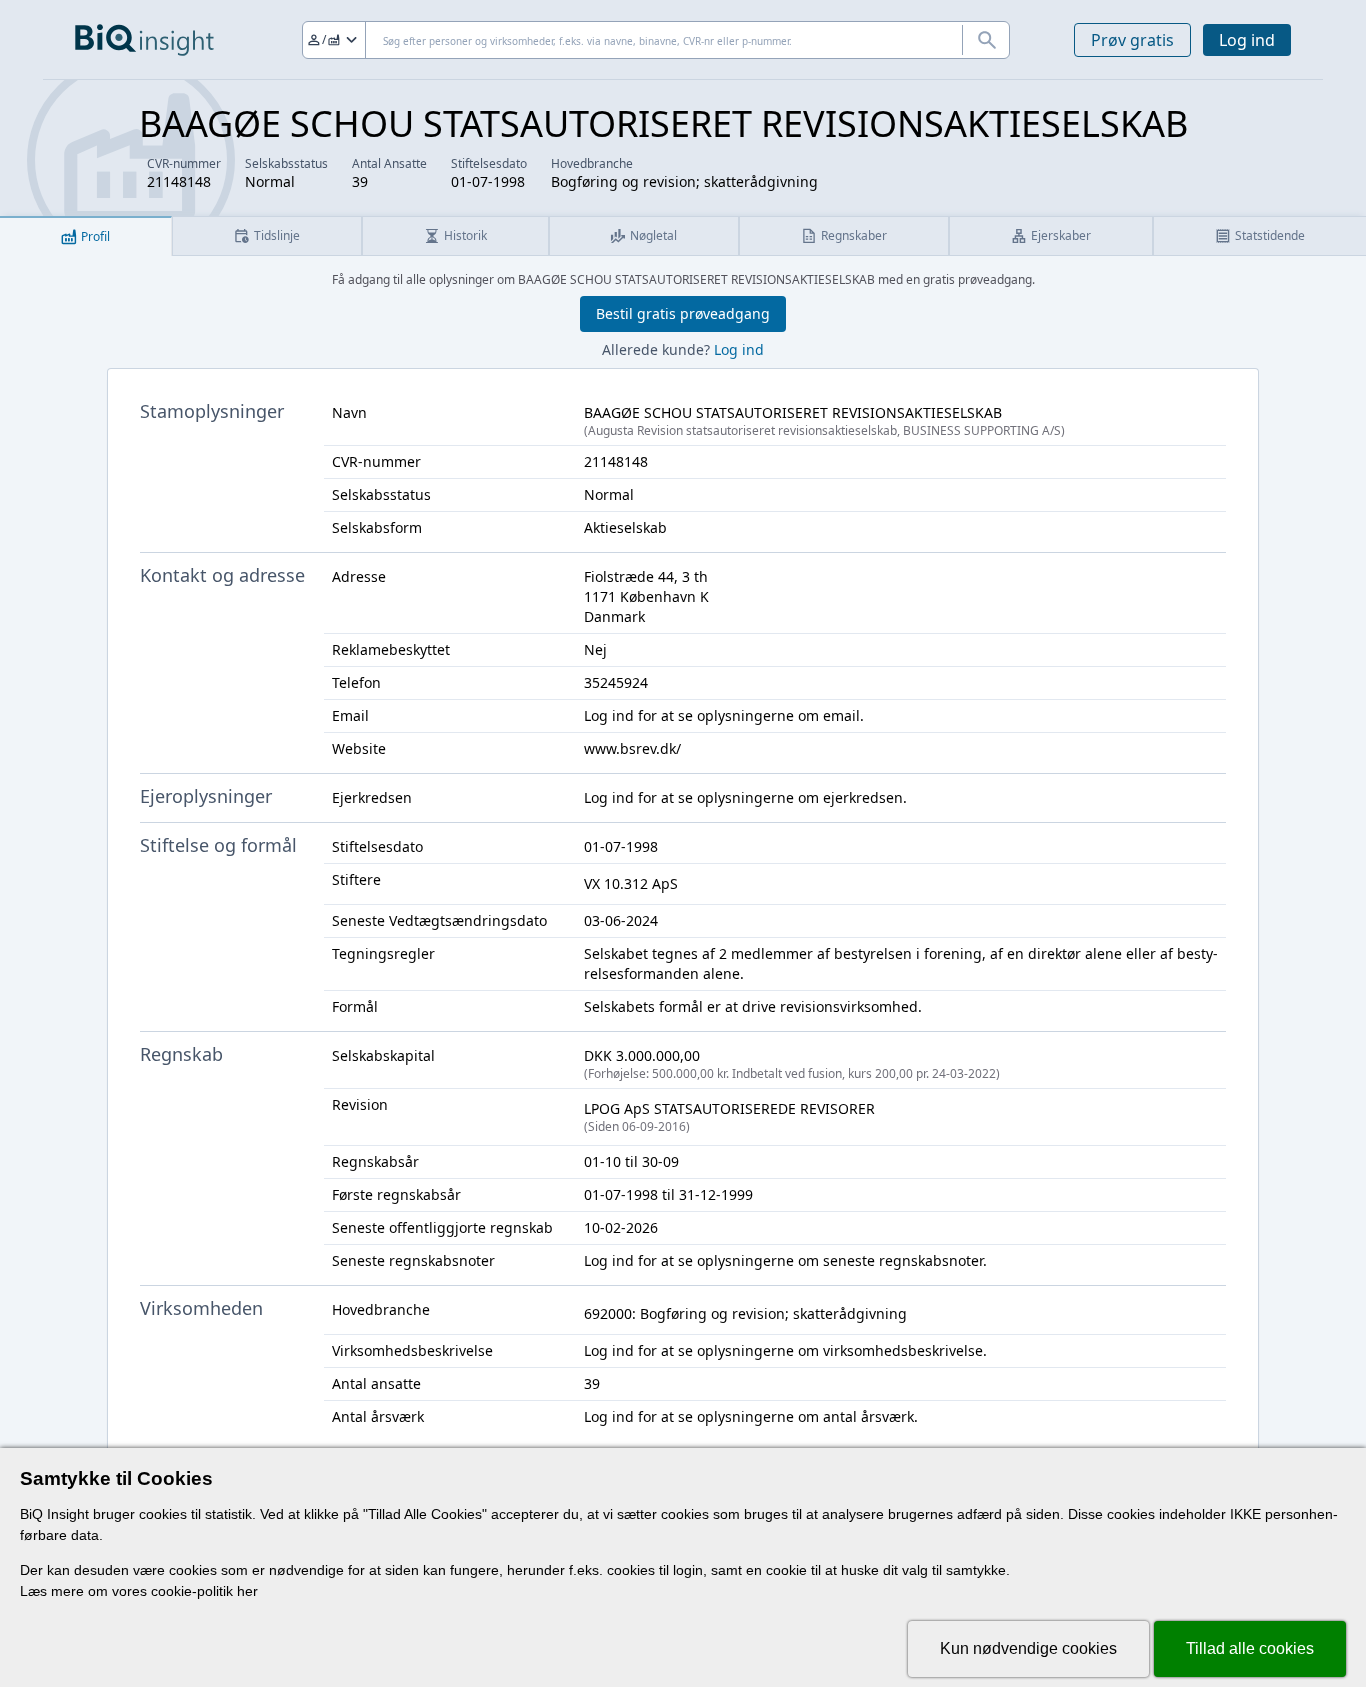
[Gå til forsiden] (144, 40)
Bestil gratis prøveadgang (683, 313)
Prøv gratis (1132, 40)
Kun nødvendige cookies (1028, 1648)
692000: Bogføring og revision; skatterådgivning (745, 1313)
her (247, 1591)
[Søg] (986, 40)
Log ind (1247, 40)
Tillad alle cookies (1250, 1648)
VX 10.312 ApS (631, 883)
